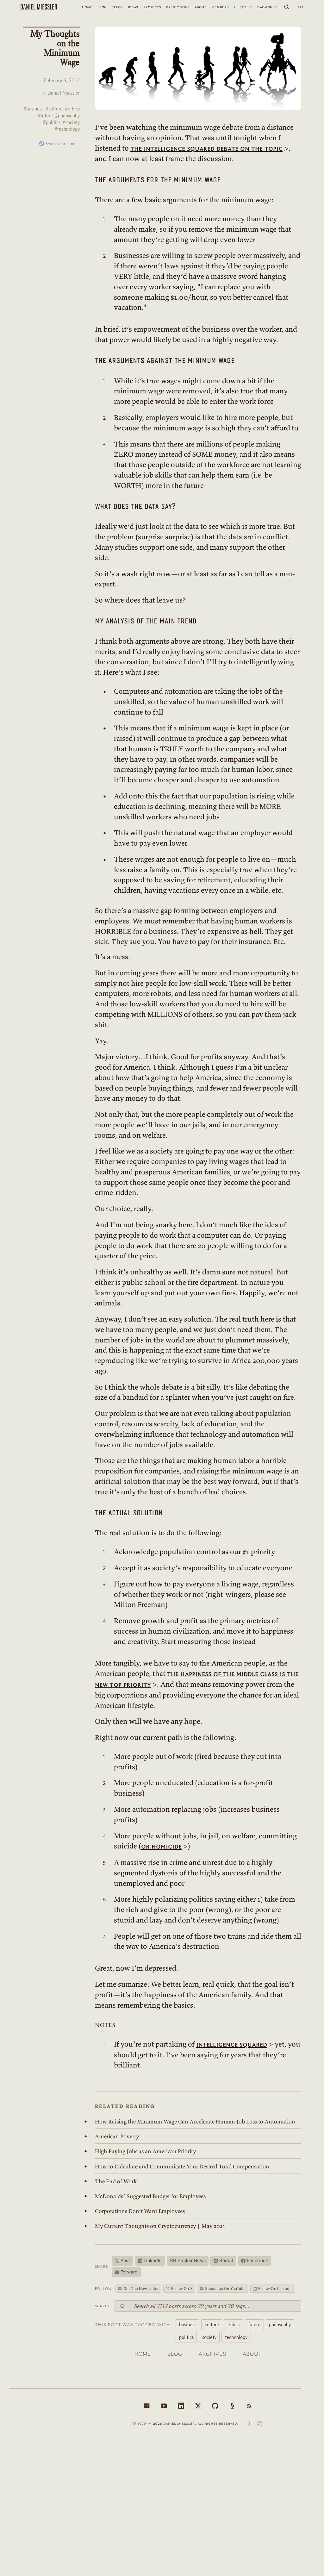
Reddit (226, 2260)
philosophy (280, 2324)
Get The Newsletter (141, 2288)
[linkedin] (181, 2406)
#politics (52, 122)
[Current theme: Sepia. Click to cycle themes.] (259, 2423)
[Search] (287, 7)
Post (125, 2260)
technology (236, 2337)
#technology (67, 129)
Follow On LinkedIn (275, 2288)
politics (186, 2337)
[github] (215, 2406)
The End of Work (116, 2181)
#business (33, 109)
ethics (234, 2324)
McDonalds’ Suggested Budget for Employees (150, 2196)
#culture (54, 109)
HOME (143, 2354)
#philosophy (67, 116)
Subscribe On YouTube (225, 2288)
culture (212, 2324)
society (209, 2337)
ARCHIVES (212, 2354)
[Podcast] (232, 2406)
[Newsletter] (147, 2406)
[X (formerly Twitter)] (198, 2406)
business (188, 2324)
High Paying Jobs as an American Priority (145, 2151)
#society (71, 122)
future (254, 2324)
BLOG (175, 2354)
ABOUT (252, 2354)
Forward (129, 2272)
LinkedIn (153, 2260)
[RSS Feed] (249, 2406)
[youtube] (164, 2406)
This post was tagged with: (133, 2325)
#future (45, 116)
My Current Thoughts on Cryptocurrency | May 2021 (160, 2226)
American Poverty (117, 2136)
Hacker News (188, 2260)
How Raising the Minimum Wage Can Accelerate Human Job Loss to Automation (195, 2122)
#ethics (72, 109)
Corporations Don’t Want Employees (140, 2211)
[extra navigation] (301, 7)
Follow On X (182, 2288)
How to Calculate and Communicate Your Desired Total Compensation (182, 2166)
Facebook (258, 2260)
